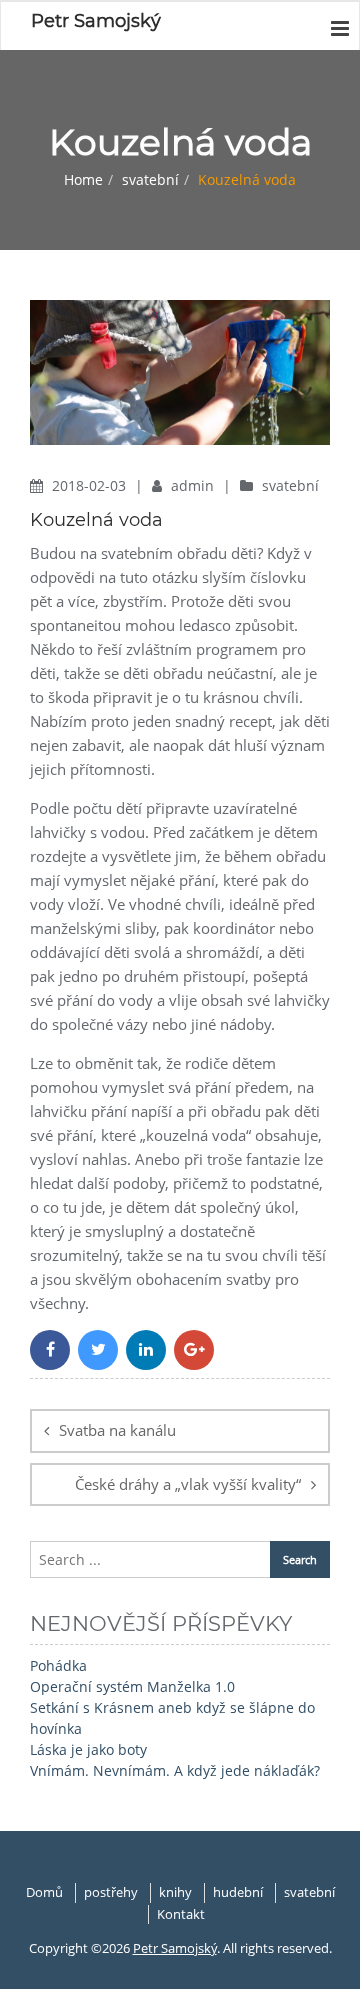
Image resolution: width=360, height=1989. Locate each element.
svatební (150, 179)
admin (194, 485)
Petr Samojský (175, 1948)
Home (83, 179)
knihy (175, 1892)
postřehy (111, 1892)
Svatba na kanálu (117, 1430)
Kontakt (181, 1914)
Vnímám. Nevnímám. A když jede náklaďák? (175, 1770)
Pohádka (58, 1665)
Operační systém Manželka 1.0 (132, 1686)
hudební (238, 1892)
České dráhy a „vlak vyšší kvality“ (188, 1484)
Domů (44, 1892)
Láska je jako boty (88, 1749)
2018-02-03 (91, 485)
